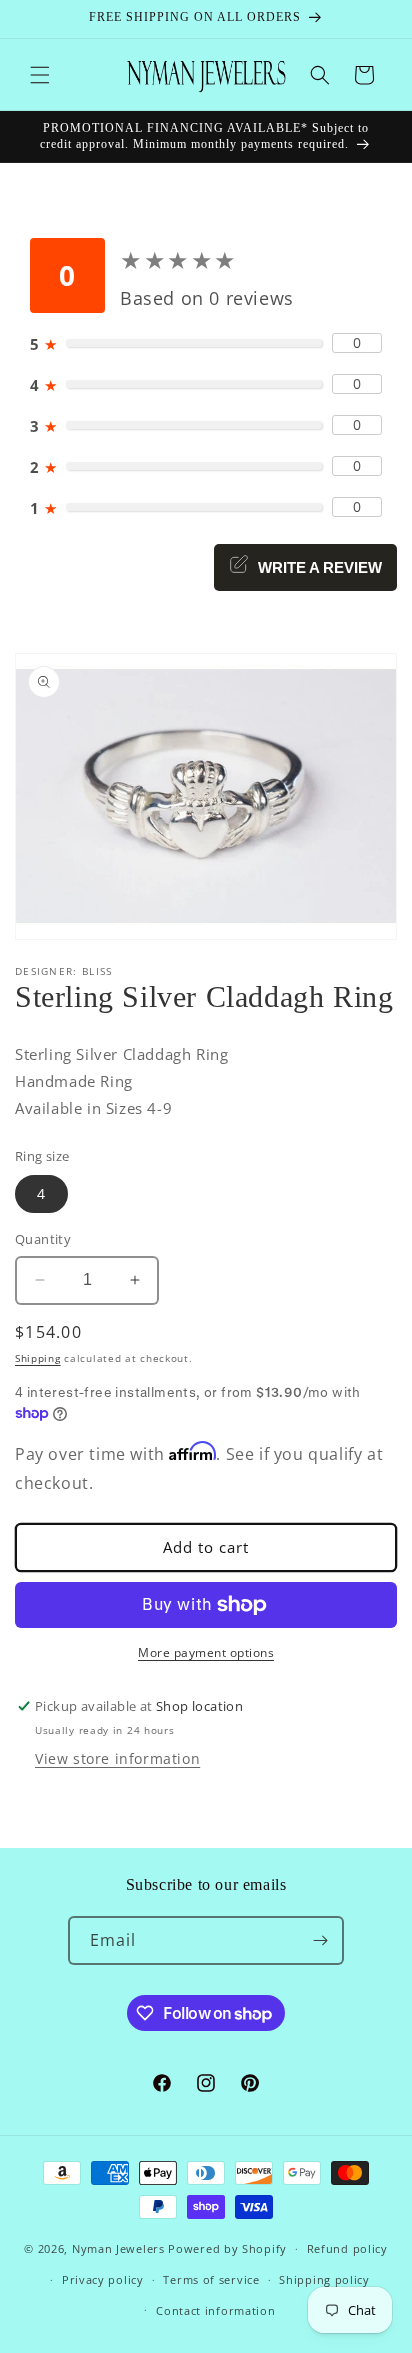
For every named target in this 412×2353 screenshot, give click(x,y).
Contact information (215, 2310)
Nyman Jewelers (118, 2248)
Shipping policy (324, 2279)
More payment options (206, 1652)
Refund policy (347, 2248)
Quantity (43, 1239)
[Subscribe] (320, 1940)
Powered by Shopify (227, 2248)
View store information (117, 1758)
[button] (40, 75)
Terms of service (211, 2279)
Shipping (38, 1358)
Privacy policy (103, 2279)
